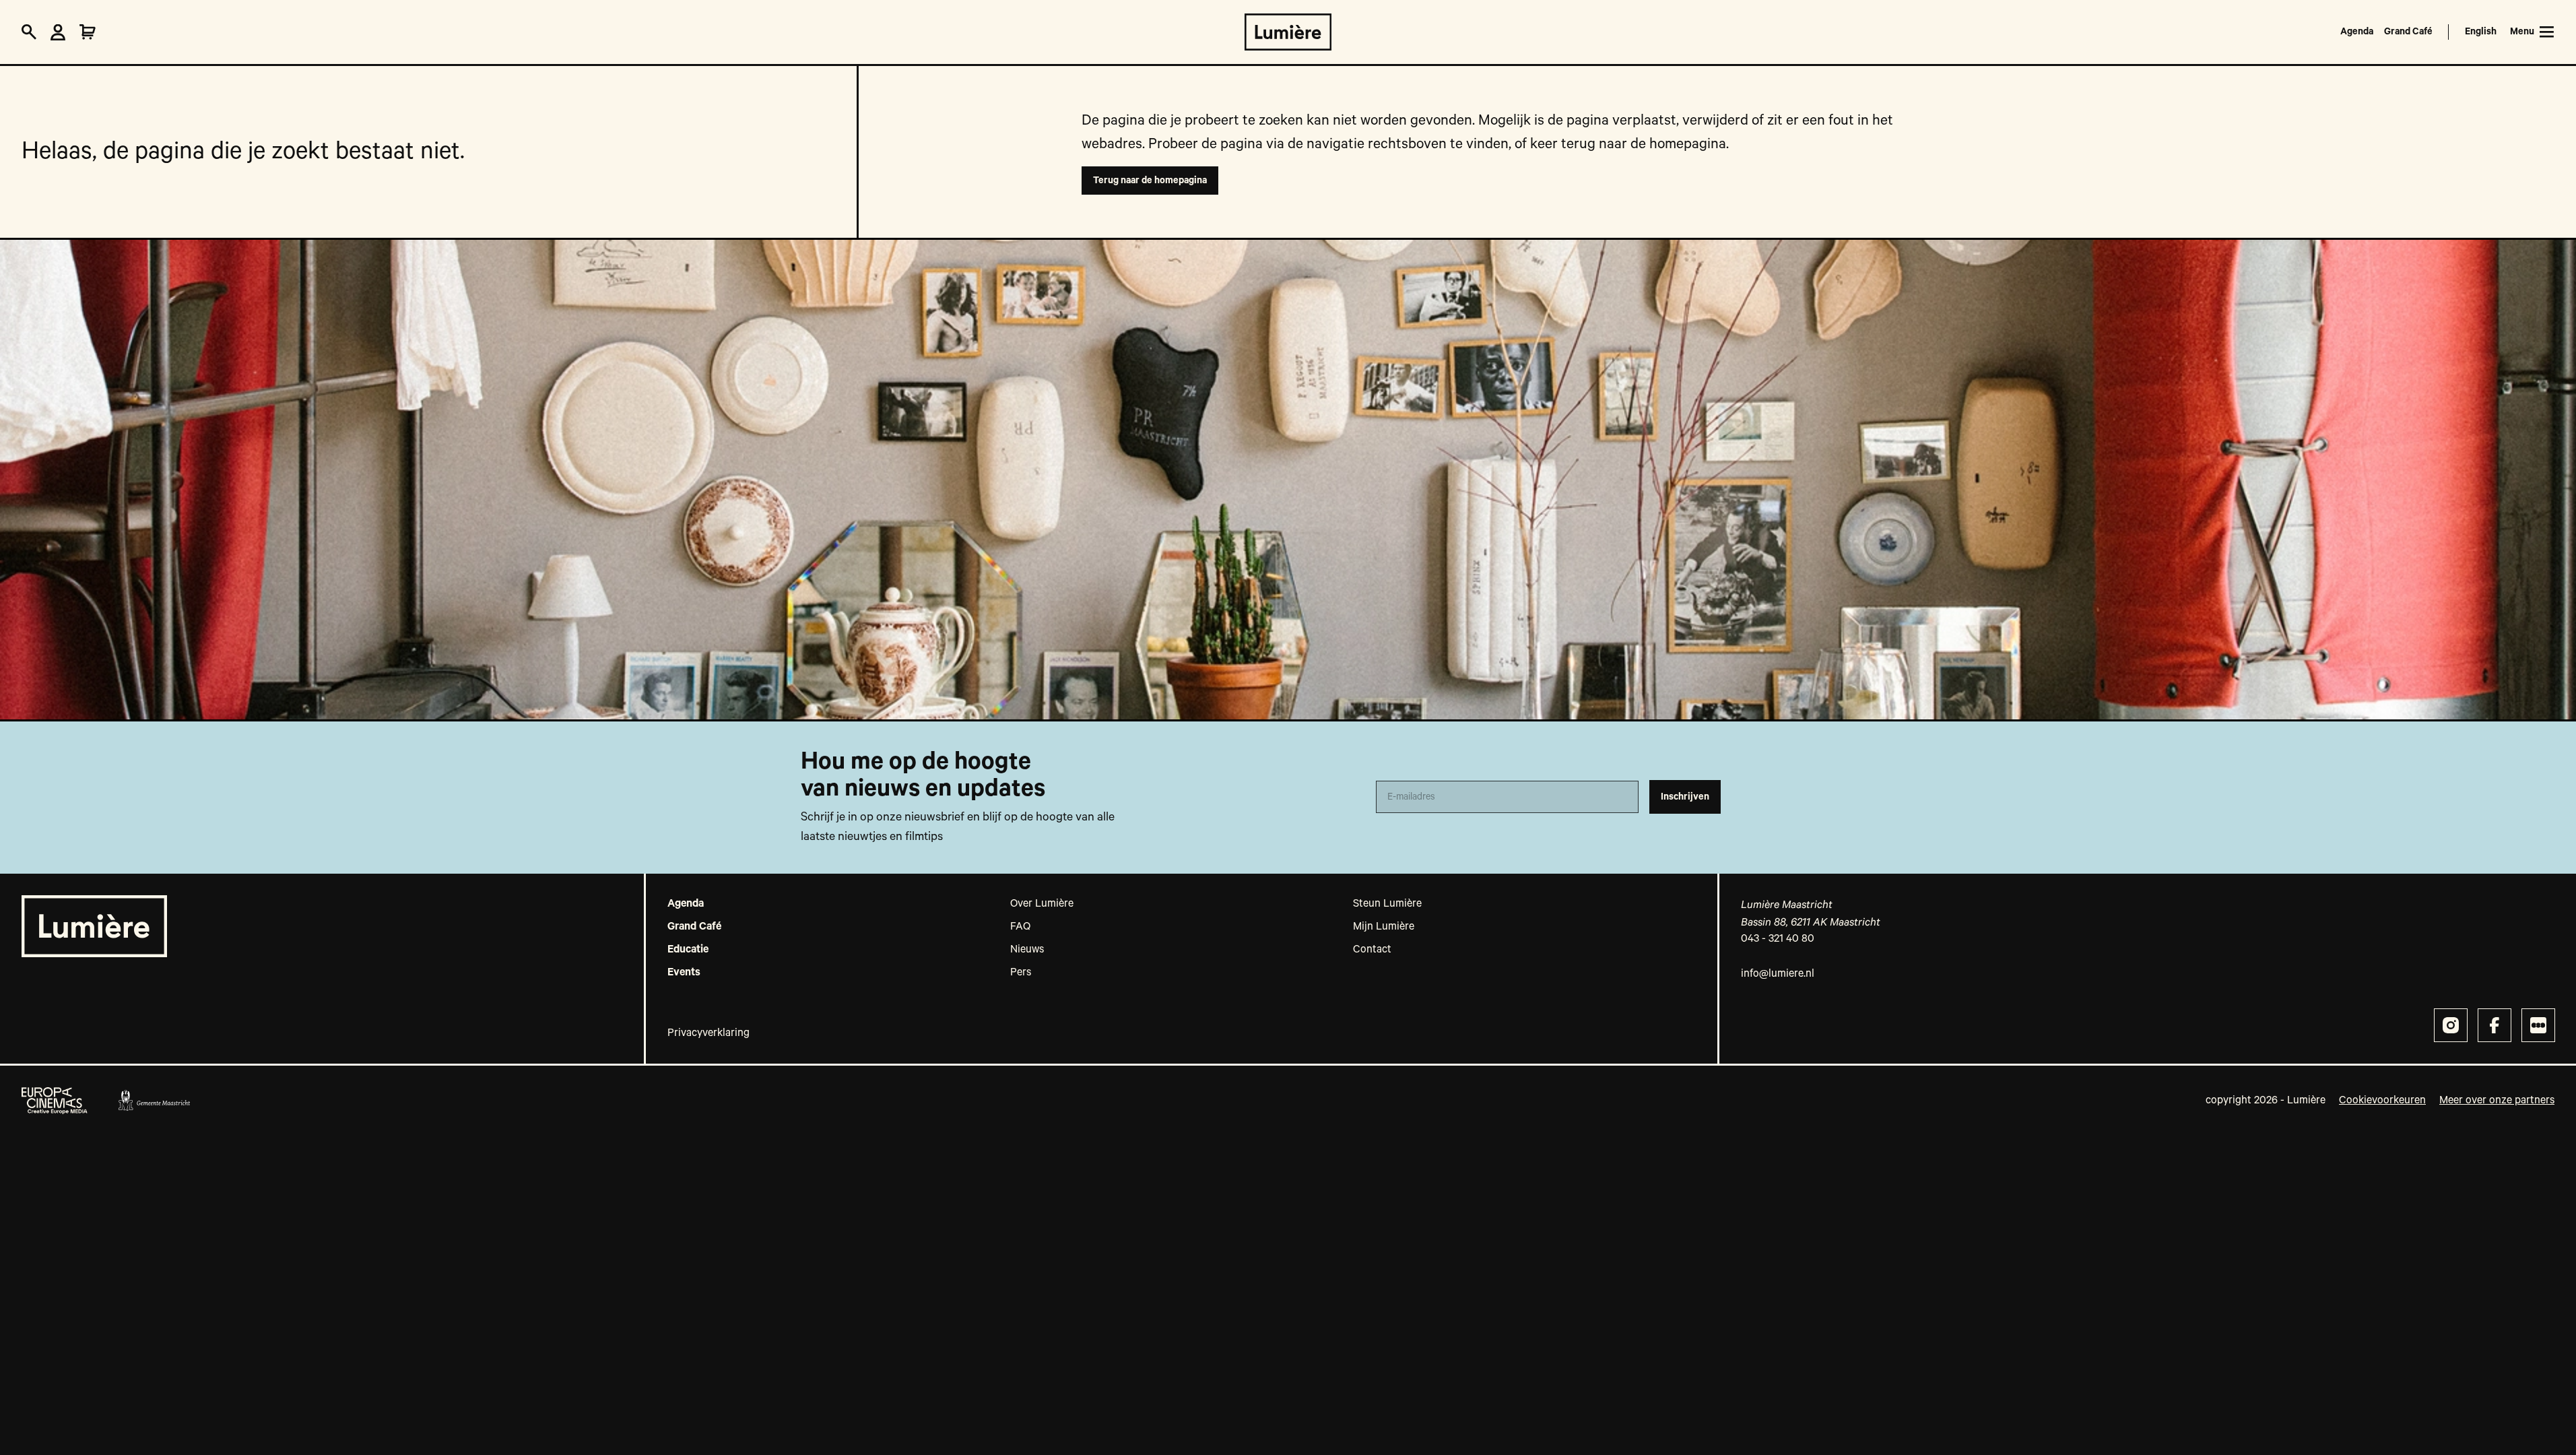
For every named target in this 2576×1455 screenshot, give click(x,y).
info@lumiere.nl (1778, 974)
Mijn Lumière (1384, 927)
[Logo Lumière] (1288, 32)
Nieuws (1027, 950)
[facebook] (2495, 1025)
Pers (1021, 973)
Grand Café (2408, 32)
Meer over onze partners (2497, 1101)
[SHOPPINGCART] (88, 32)
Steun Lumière (1387, 904)
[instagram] (2451, 1025)
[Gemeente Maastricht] (154, 1101)
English (2481, 32)
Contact (1372, 950)
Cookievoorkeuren (2382, 1101)
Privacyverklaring (708, 1033)
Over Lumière (1042, 904)
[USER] (58, 32)
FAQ (1020, 927)
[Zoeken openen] (29, 32)
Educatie (688, 950)
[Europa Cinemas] (55, 1101)
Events (684, 973)
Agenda (2357, 32)
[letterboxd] (2538, 1025)
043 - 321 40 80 (1778, 939)
